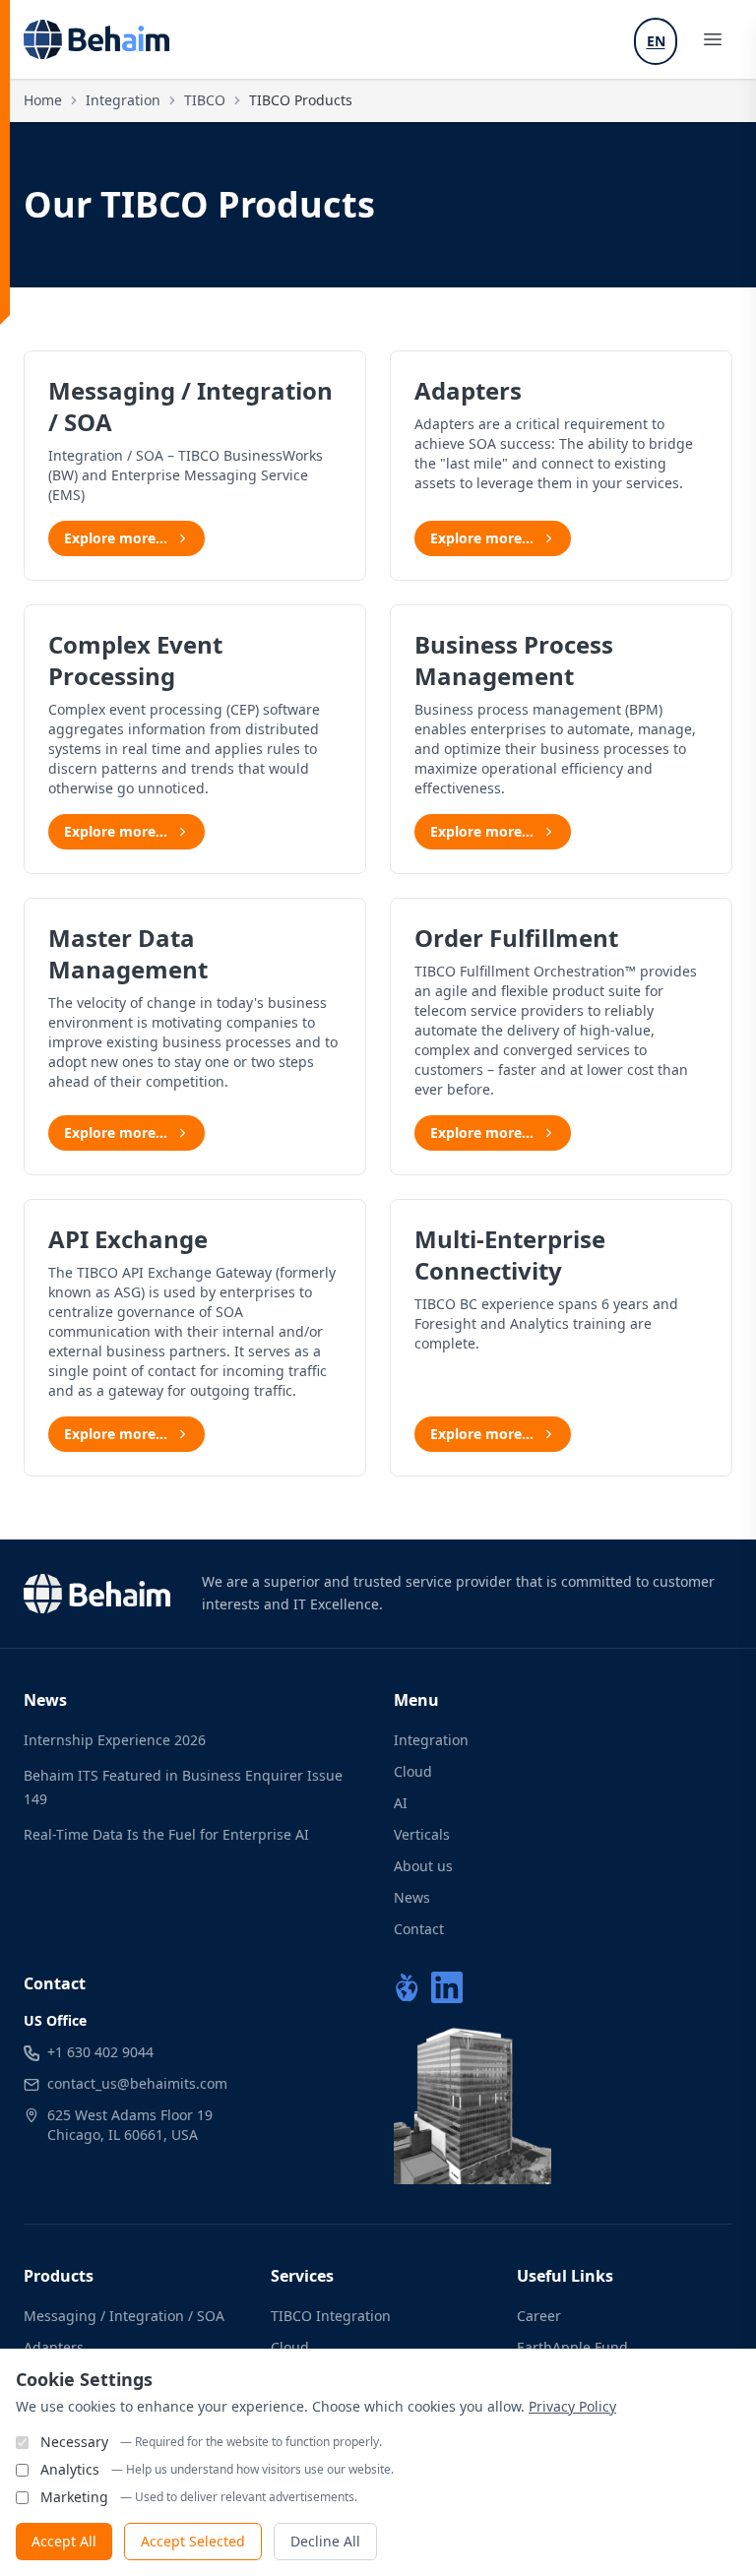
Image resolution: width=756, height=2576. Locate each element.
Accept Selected (193, 2541)
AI (401, 1803)
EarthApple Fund (572, 2347)
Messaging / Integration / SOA (124, 2316)
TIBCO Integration (331, 2316)
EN (656, 41)
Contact (419, 1929)
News (412, 1897)
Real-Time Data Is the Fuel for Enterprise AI (166, 1834)
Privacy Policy (572, 2406)
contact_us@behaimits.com (137, 2083)
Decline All (325, 2541)
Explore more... (116, 538)
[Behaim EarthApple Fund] (407, 1987)
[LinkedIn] (447, 1987)
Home (43, 100)
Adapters (54, 2347)
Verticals (422, 1834)
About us (423, 1866)
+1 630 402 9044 (100, 2052)
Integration (123, 100)
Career (539, 2316)
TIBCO (205, 100)
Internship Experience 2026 (115, 1740)
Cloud (413, 1771)
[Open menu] (713, 39)
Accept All (64, 2541)
